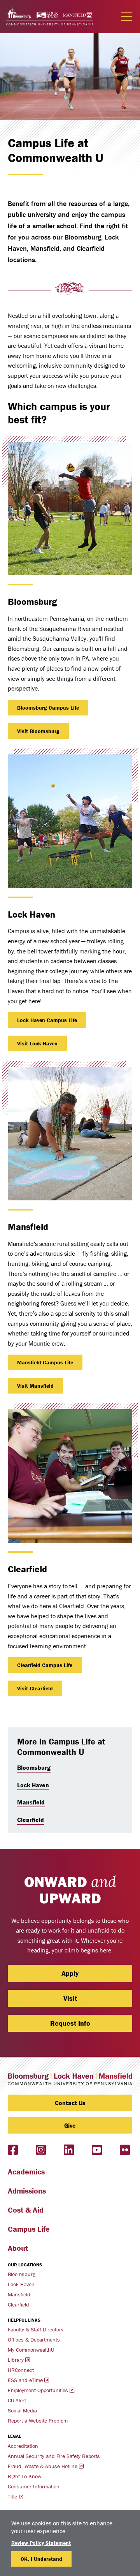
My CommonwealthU (31, 2350)
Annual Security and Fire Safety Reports (54, 2456)
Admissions (27, 2191)
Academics (26, 2172)
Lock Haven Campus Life (47, 1020)
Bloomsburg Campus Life (48, 708)
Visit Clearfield (35, 1688)
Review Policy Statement (41, 2543)
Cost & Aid (26, 2210)
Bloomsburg (34, 1767)
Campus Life (29, 2229)
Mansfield (31, 1802)
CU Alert (17, 2400)
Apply (70, 1973)
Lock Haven (33, 1785)
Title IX (15, 2497)
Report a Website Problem (38, 2421)
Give (70, 2125)
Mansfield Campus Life (45, 1362)
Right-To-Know (24, 2476)
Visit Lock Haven (37, 1043)
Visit (70, 1998)
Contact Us (70, 2103)
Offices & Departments (34, 2340)
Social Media (22, 2410)
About (18, 2248)
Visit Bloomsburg (38, 731)
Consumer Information (34, 2486)
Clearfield (31, 1820)
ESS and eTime (25, 2380)
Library (16, 2360)
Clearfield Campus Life (45, 1665)
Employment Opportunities (38, 2390)
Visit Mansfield (35, 1386)
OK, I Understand (41, 2559)
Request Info (70, 2023)
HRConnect (21, 2370)
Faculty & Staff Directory (36, 2329)
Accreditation (23, 2446)
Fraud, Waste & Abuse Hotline (43, 2466)
